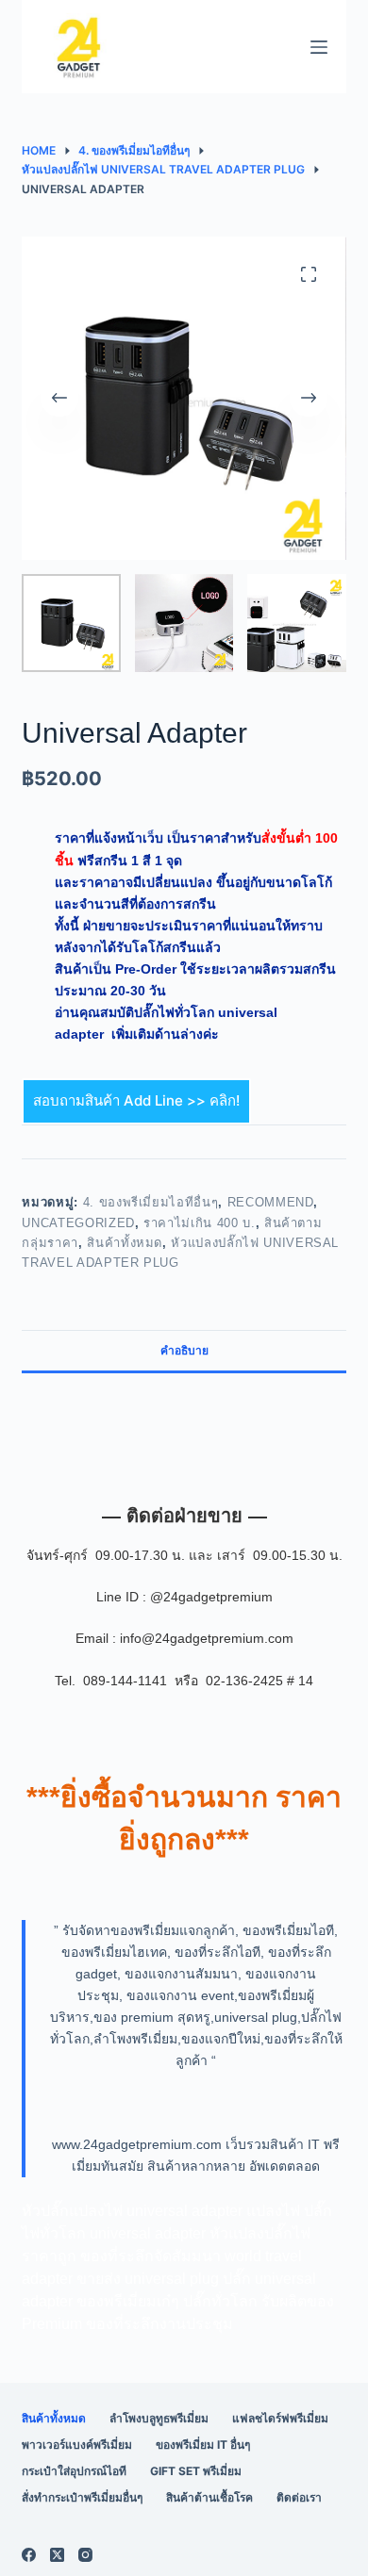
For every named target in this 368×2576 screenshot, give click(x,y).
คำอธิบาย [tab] (184, 1350)
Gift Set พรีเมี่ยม (196, 2471)
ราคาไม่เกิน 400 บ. (199, 1223)
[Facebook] (29, 2555)
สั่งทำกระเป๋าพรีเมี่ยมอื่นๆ (82, 2497)
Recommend (271, 1202)
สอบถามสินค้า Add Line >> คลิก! (136, 1100)
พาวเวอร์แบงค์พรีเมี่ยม (77, 2445)
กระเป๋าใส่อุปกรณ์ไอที (74, 2471)
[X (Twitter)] (57, 2555)
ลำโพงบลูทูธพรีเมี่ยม (159, 2418)
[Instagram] (85, 2555)
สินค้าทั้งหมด (125, 1243)
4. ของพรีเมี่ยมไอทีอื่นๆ (151, 1202)
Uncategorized (78, 1223)
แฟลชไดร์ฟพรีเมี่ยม (280, 2418)
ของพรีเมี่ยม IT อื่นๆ (203, 2445)
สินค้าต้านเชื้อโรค (209, 2497)
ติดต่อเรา (299, 2497)
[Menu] (319, 47)
